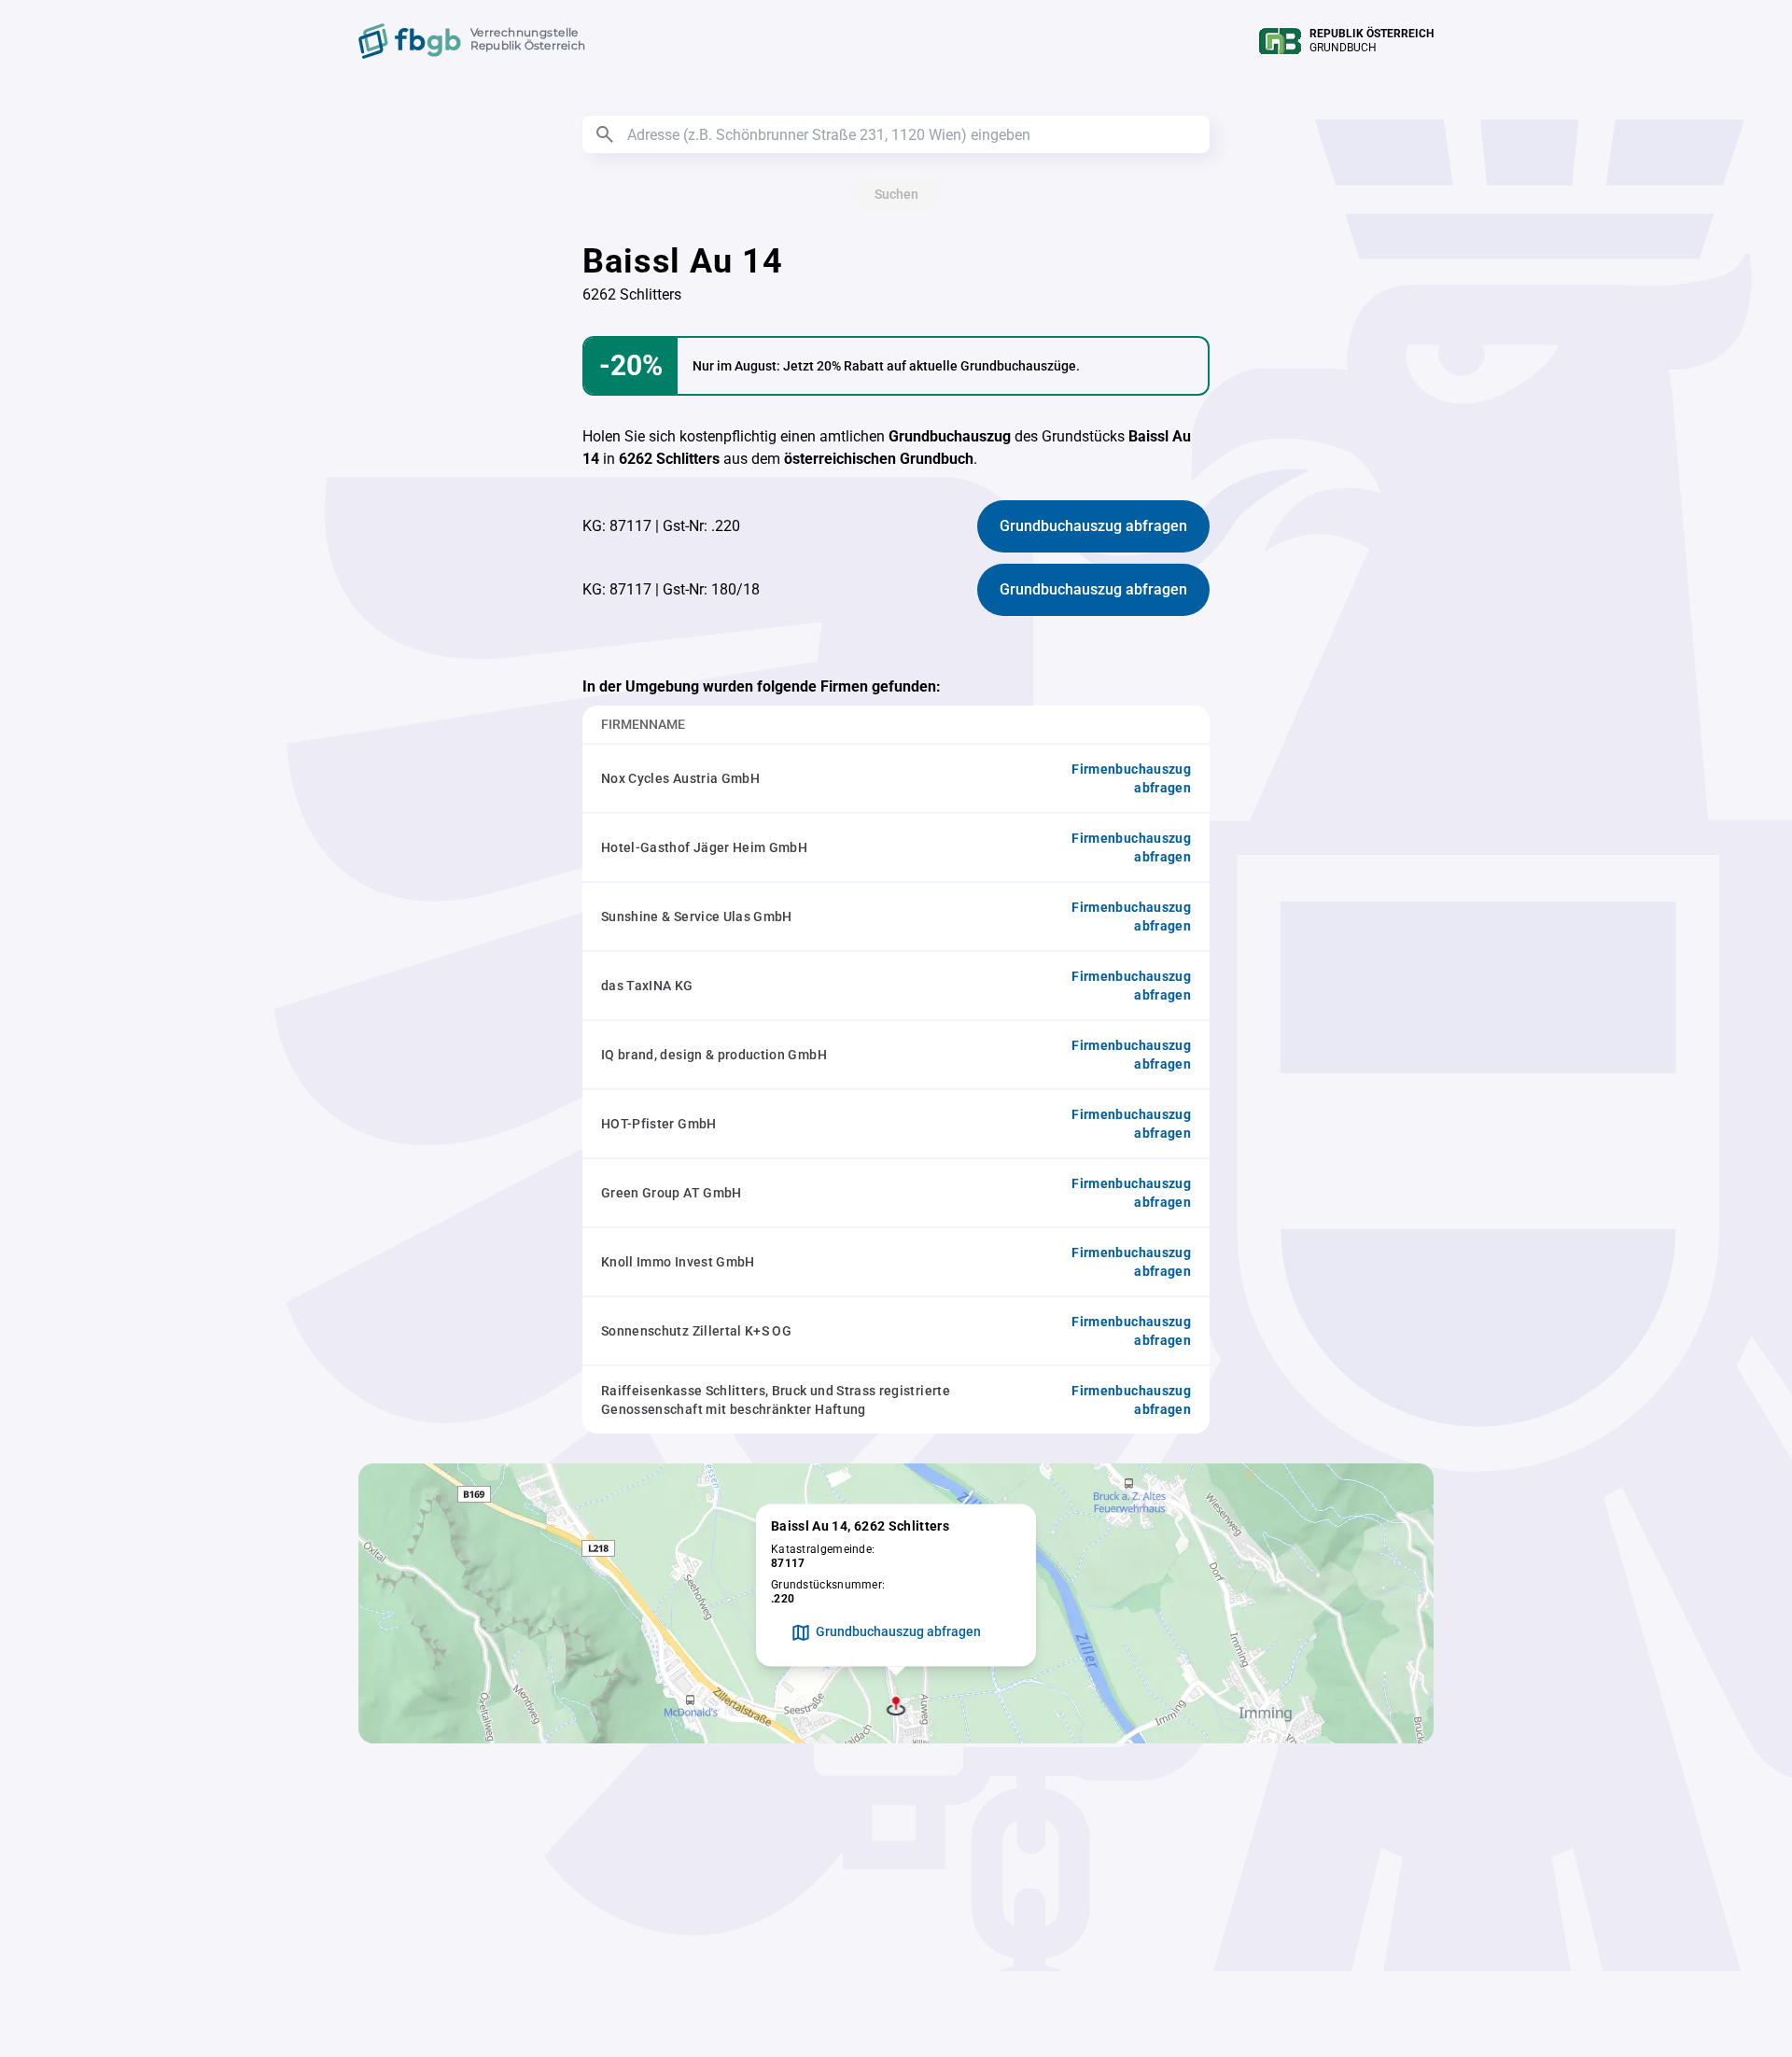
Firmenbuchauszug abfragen (1131, 778)
